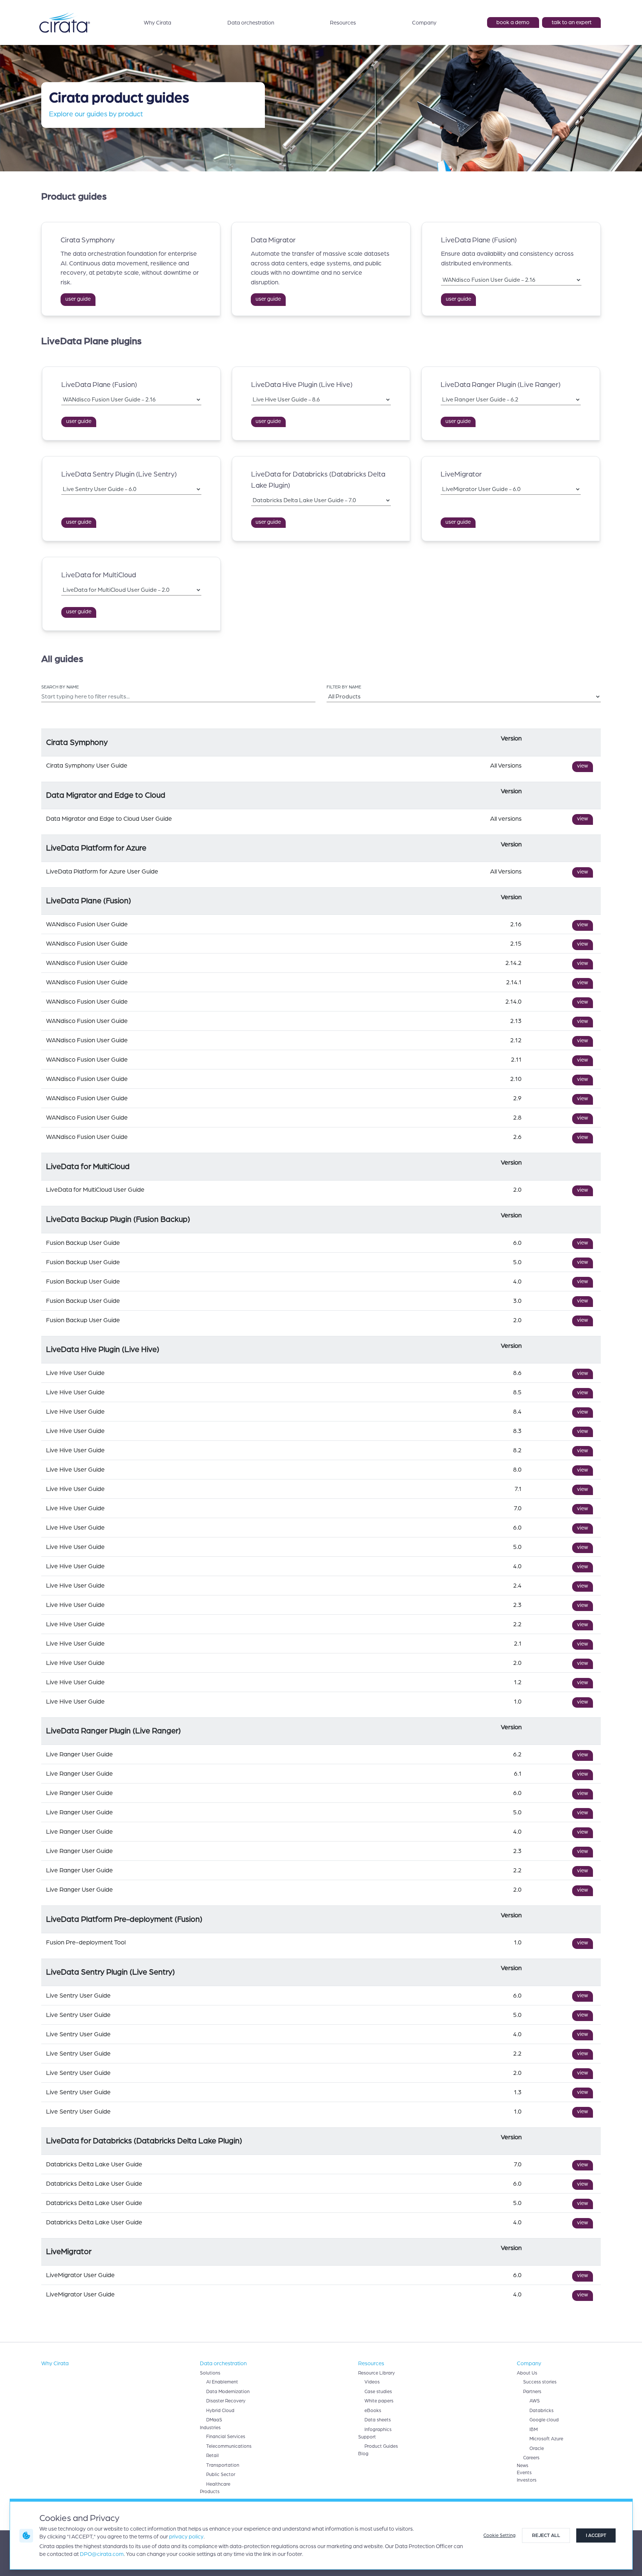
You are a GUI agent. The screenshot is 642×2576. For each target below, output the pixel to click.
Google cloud (544, 2420)
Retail (213, 2456)
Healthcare (218, 2484)
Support (367, 2437)
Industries (210, 2428)
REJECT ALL (546, 2535)
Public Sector (221, 2475)
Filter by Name (344, 687)
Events (524, 2473)
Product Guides (381, 2446)
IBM (534, 2430)
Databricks (542, 2411)
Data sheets (378, 2420)
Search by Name (60, 687)
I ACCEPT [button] (596, 2535)
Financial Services (226, 2437)
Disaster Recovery (226, 2401)
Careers (531, 2458)
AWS (535, 2401)
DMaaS (214, 2420)
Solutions (210, 2373)
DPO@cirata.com (102, 2554)
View (583, 766)
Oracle (537, 2449)
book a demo (513, 22)
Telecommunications (229, 2446)
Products (210, 2492)
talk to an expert (572, 22)
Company (424, 23)
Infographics (378, 2430)
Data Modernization (228, 2392)
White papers (379, 2401)
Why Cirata (158, 23)
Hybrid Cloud (220, 2411)
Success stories (540, 2382)
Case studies (378, 2392)
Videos (372, 2382)
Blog (363, 2454)
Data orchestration (251, 23)
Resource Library (377, 2373)
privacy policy (186, 2537)
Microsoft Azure (546, 2439)
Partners (532, 2392)
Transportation (223, 2465)
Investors (527, 2480)
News (523, 2466)
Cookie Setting (500, 2535)
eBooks (373, 2411)
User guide (78, 299)
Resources (343, 23)
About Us (527, 2373)
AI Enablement (222, 2382)
